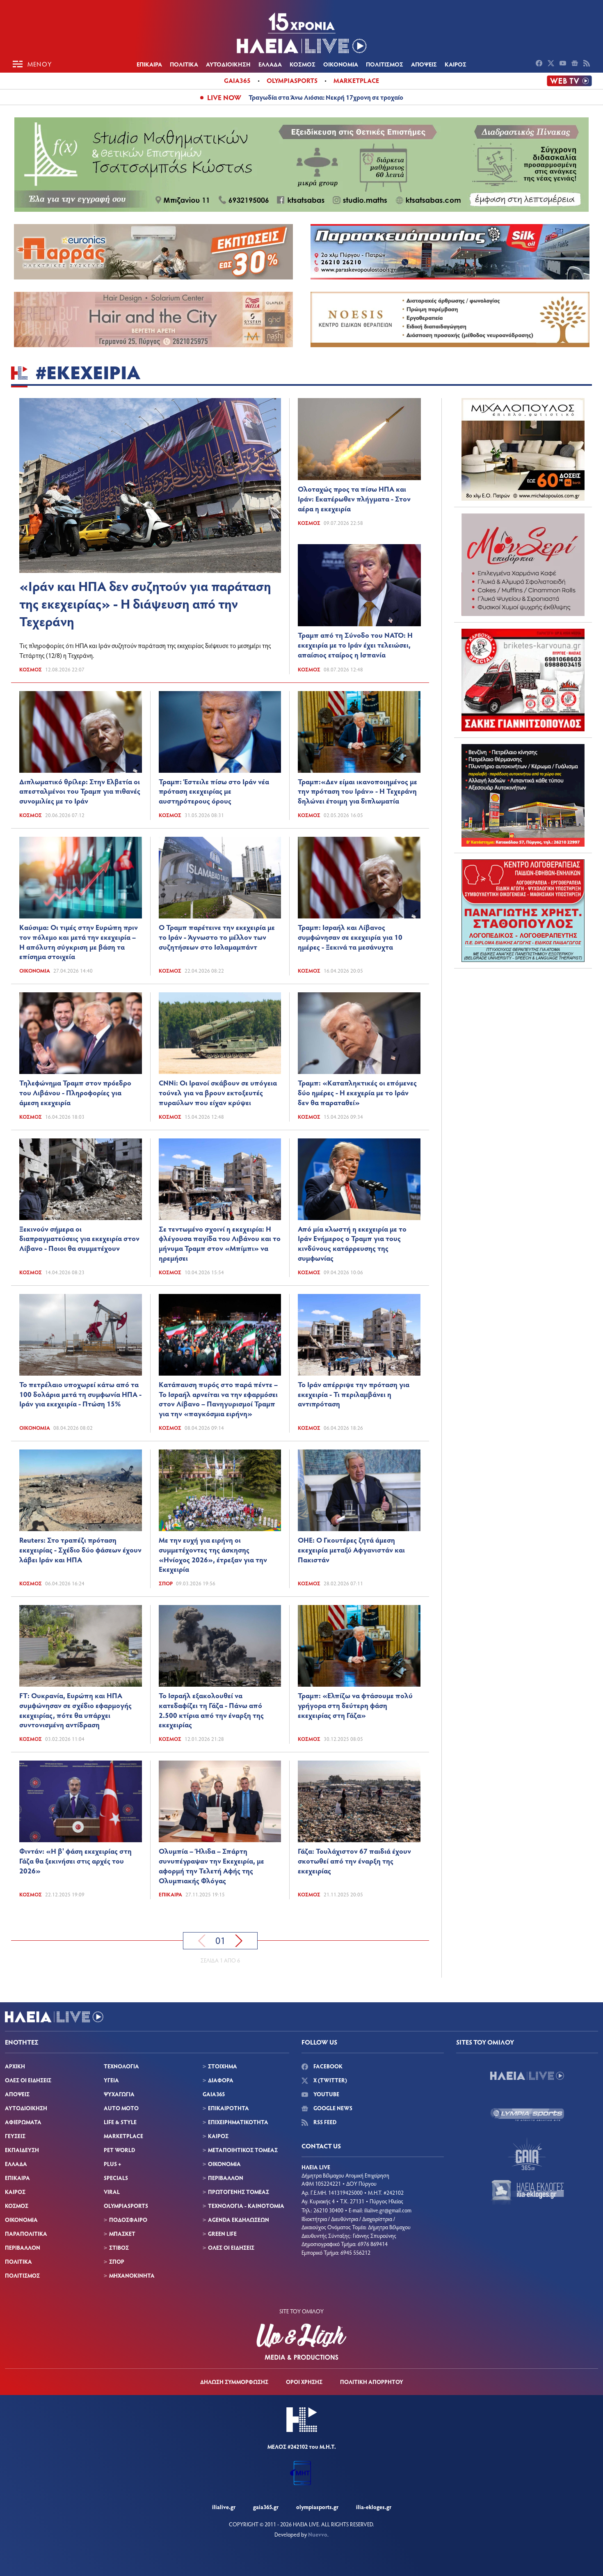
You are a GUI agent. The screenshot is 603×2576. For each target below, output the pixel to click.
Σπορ (166, 1583)
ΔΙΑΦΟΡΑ (221, 2080)
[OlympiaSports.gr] (527, 2115)
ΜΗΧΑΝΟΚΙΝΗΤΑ (132, 2275)
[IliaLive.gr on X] (552, 64)
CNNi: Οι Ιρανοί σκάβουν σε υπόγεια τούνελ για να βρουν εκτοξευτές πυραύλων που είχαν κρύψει (218, 1092)
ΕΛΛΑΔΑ (270, 64)
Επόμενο (239, 1941)
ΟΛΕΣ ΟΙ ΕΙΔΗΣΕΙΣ (28, 2080)
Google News (332, 2108)
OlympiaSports (292, 80)
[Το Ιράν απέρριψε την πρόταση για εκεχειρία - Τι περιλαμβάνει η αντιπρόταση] (359, 1335)
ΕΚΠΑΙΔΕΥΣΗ (22, 2150)
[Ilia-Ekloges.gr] (527, 2193)
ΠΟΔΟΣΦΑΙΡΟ (128, 2220)
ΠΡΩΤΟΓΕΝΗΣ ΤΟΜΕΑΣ (239, 2192)
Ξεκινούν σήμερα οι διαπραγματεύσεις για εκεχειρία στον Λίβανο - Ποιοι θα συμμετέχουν (79, 1239)
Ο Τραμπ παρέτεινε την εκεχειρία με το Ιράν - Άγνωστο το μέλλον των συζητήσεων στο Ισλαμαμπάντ (217, 937)
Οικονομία (35, 971)
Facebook (327, 2066)
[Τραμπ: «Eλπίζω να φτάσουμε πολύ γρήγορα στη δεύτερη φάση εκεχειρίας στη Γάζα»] (359, 1646)
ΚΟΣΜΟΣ (303, 64)
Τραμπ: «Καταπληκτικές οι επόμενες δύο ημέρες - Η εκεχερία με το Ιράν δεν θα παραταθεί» (357, 1092)
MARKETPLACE (123, 2136)
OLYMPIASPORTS (126, 2206)
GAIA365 (214, 2094)
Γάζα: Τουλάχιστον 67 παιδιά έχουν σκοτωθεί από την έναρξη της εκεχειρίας (354, 1861)
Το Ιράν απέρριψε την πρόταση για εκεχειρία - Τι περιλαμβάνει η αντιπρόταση (354, 1394)
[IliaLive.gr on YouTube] (564, 64)
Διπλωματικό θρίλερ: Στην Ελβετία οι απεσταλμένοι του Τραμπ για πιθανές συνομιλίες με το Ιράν (80, 791)
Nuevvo (318, 2534)
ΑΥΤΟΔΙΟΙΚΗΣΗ (228, 64)
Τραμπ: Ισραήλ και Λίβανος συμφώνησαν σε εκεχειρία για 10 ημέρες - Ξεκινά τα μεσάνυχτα (350, 937)
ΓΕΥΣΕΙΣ (15, 2136)
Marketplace (356, 80)
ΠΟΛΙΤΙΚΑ (184, 64)
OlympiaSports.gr (317, 2507)
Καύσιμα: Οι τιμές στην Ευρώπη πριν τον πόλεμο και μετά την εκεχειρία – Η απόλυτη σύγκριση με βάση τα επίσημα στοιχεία (79, 942)
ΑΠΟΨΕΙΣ (424, 64)
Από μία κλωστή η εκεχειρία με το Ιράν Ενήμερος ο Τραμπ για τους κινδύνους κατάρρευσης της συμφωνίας (352, 1243)
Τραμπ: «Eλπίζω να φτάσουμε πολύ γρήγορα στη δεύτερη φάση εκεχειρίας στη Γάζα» (355, 1705)
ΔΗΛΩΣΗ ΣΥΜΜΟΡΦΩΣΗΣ (234, 2382)
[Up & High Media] (301, 2342)
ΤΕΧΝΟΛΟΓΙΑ (121, 2066)
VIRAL (112, 2192)
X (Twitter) (330, 2080)
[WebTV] (569, 81)
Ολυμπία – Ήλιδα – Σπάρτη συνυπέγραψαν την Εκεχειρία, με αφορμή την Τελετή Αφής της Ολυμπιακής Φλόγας (211, 1865)
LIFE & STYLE (120, 2122)
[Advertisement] (523, 1026)
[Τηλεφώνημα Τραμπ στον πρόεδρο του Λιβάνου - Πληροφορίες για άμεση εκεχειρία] (81, 1033)
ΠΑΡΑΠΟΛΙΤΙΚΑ (26, 2234)
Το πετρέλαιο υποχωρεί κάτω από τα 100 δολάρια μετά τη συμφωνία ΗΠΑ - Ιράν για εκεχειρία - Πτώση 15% (80, 1394)
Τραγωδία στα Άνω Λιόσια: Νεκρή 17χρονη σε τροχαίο (326, 97)
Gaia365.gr (266, 2507)
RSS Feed (324, 2122)
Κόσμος (31, 669)
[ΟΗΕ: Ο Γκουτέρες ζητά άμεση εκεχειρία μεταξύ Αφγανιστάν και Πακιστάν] (359, 1490)
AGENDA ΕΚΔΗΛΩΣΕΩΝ (239, 2220)
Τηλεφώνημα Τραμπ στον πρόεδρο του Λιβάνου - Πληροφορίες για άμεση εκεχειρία (75, 1092)
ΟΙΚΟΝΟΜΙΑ (341, 64)
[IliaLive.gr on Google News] (576, 64)
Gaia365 (237, 80)
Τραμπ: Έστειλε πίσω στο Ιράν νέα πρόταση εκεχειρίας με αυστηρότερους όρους (214, 791)
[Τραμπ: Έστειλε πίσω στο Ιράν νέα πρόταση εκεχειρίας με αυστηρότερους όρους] (220, 732)
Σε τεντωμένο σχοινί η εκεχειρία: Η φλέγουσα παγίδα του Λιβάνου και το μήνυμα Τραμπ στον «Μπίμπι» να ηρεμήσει (220, 1243)
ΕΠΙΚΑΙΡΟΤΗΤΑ (228, 2108)
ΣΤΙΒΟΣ (119, 2247)
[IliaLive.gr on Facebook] (540, 64)
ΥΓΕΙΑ (111, 2080)
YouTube (326, 2094)
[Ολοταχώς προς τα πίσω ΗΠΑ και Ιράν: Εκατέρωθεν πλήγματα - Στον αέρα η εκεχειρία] (359, 439)
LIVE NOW (224, 97)
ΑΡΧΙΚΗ (15, 2066)
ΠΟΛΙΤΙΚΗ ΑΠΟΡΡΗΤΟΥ (372, 2382)
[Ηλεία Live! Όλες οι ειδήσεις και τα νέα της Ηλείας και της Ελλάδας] (301, 33)
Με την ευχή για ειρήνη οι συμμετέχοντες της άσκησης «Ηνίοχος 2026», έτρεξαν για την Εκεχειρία (213, 1554)
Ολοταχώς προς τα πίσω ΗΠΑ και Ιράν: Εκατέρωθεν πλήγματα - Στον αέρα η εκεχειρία (354, 499)
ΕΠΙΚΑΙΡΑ (149, 64)
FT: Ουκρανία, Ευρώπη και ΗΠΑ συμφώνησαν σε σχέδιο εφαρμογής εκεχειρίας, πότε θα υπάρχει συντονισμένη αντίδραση (75, 1710)
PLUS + (112, 2164)
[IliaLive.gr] (527, 2076)
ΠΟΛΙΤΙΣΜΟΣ (385, 64)
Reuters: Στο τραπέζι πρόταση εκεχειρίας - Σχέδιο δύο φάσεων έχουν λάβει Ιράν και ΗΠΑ (80, 1550)
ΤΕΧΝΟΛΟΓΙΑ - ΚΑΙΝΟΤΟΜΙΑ (246, 2206)
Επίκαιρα (170, 1894)
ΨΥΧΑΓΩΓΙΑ (119, 2094)
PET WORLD (119, 2150)
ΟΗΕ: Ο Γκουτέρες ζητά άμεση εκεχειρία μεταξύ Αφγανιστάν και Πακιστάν (351, 1550)
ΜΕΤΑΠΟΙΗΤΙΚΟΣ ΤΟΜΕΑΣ (243, 2150)
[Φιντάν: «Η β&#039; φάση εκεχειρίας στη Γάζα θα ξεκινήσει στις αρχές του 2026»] (81, 1801)
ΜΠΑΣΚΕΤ (122, 2234)
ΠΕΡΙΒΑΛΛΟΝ (23, 2247)
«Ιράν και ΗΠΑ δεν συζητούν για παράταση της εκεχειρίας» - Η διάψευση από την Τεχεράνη (145, 603)
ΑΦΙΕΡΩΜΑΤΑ (23, 2122)
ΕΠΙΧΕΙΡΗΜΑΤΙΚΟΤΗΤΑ (238, 2122)
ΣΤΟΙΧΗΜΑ (223, 2066)
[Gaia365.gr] (527, 2154)
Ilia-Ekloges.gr (374, 2507)
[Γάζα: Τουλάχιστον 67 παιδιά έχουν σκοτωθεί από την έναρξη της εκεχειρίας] (359, 1801)
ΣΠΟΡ (117, 2261)
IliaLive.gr (224, 2507)
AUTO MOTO (121, 2108)
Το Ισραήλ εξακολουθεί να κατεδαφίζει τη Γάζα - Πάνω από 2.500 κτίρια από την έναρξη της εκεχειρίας (211, 1710)
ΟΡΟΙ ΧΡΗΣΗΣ (304, 2382)
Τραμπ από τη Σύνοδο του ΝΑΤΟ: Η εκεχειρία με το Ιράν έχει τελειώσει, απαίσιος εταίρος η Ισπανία (355, 645)
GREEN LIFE (222, 2234)
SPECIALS (116, 2178)
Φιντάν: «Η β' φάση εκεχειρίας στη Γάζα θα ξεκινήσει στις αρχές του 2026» (75, 1861)
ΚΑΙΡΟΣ (456, 64)
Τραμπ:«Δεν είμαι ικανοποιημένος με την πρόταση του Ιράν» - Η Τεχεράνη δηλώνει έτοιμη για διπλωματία (357, 791)
